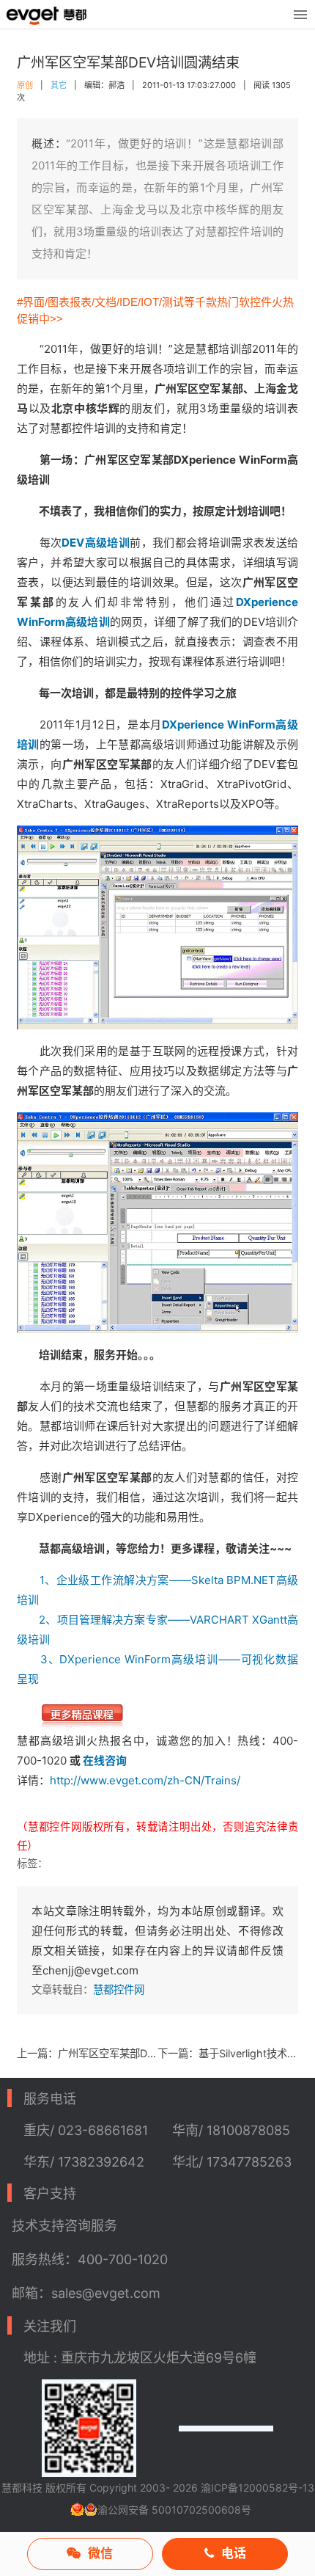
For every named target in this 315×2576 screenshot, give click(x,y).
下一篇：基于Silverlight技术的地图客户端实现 (228, 2053)
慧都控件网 (119, 1989)
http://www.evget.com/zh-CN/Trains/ (145, 1780)
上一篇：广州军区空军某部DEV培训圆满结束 (87, 2053)
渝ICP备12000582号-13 (257, 2488)
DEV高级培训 (96, 543)
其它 (59, 85)
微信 (100, 2553)
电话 (234, 2553)
